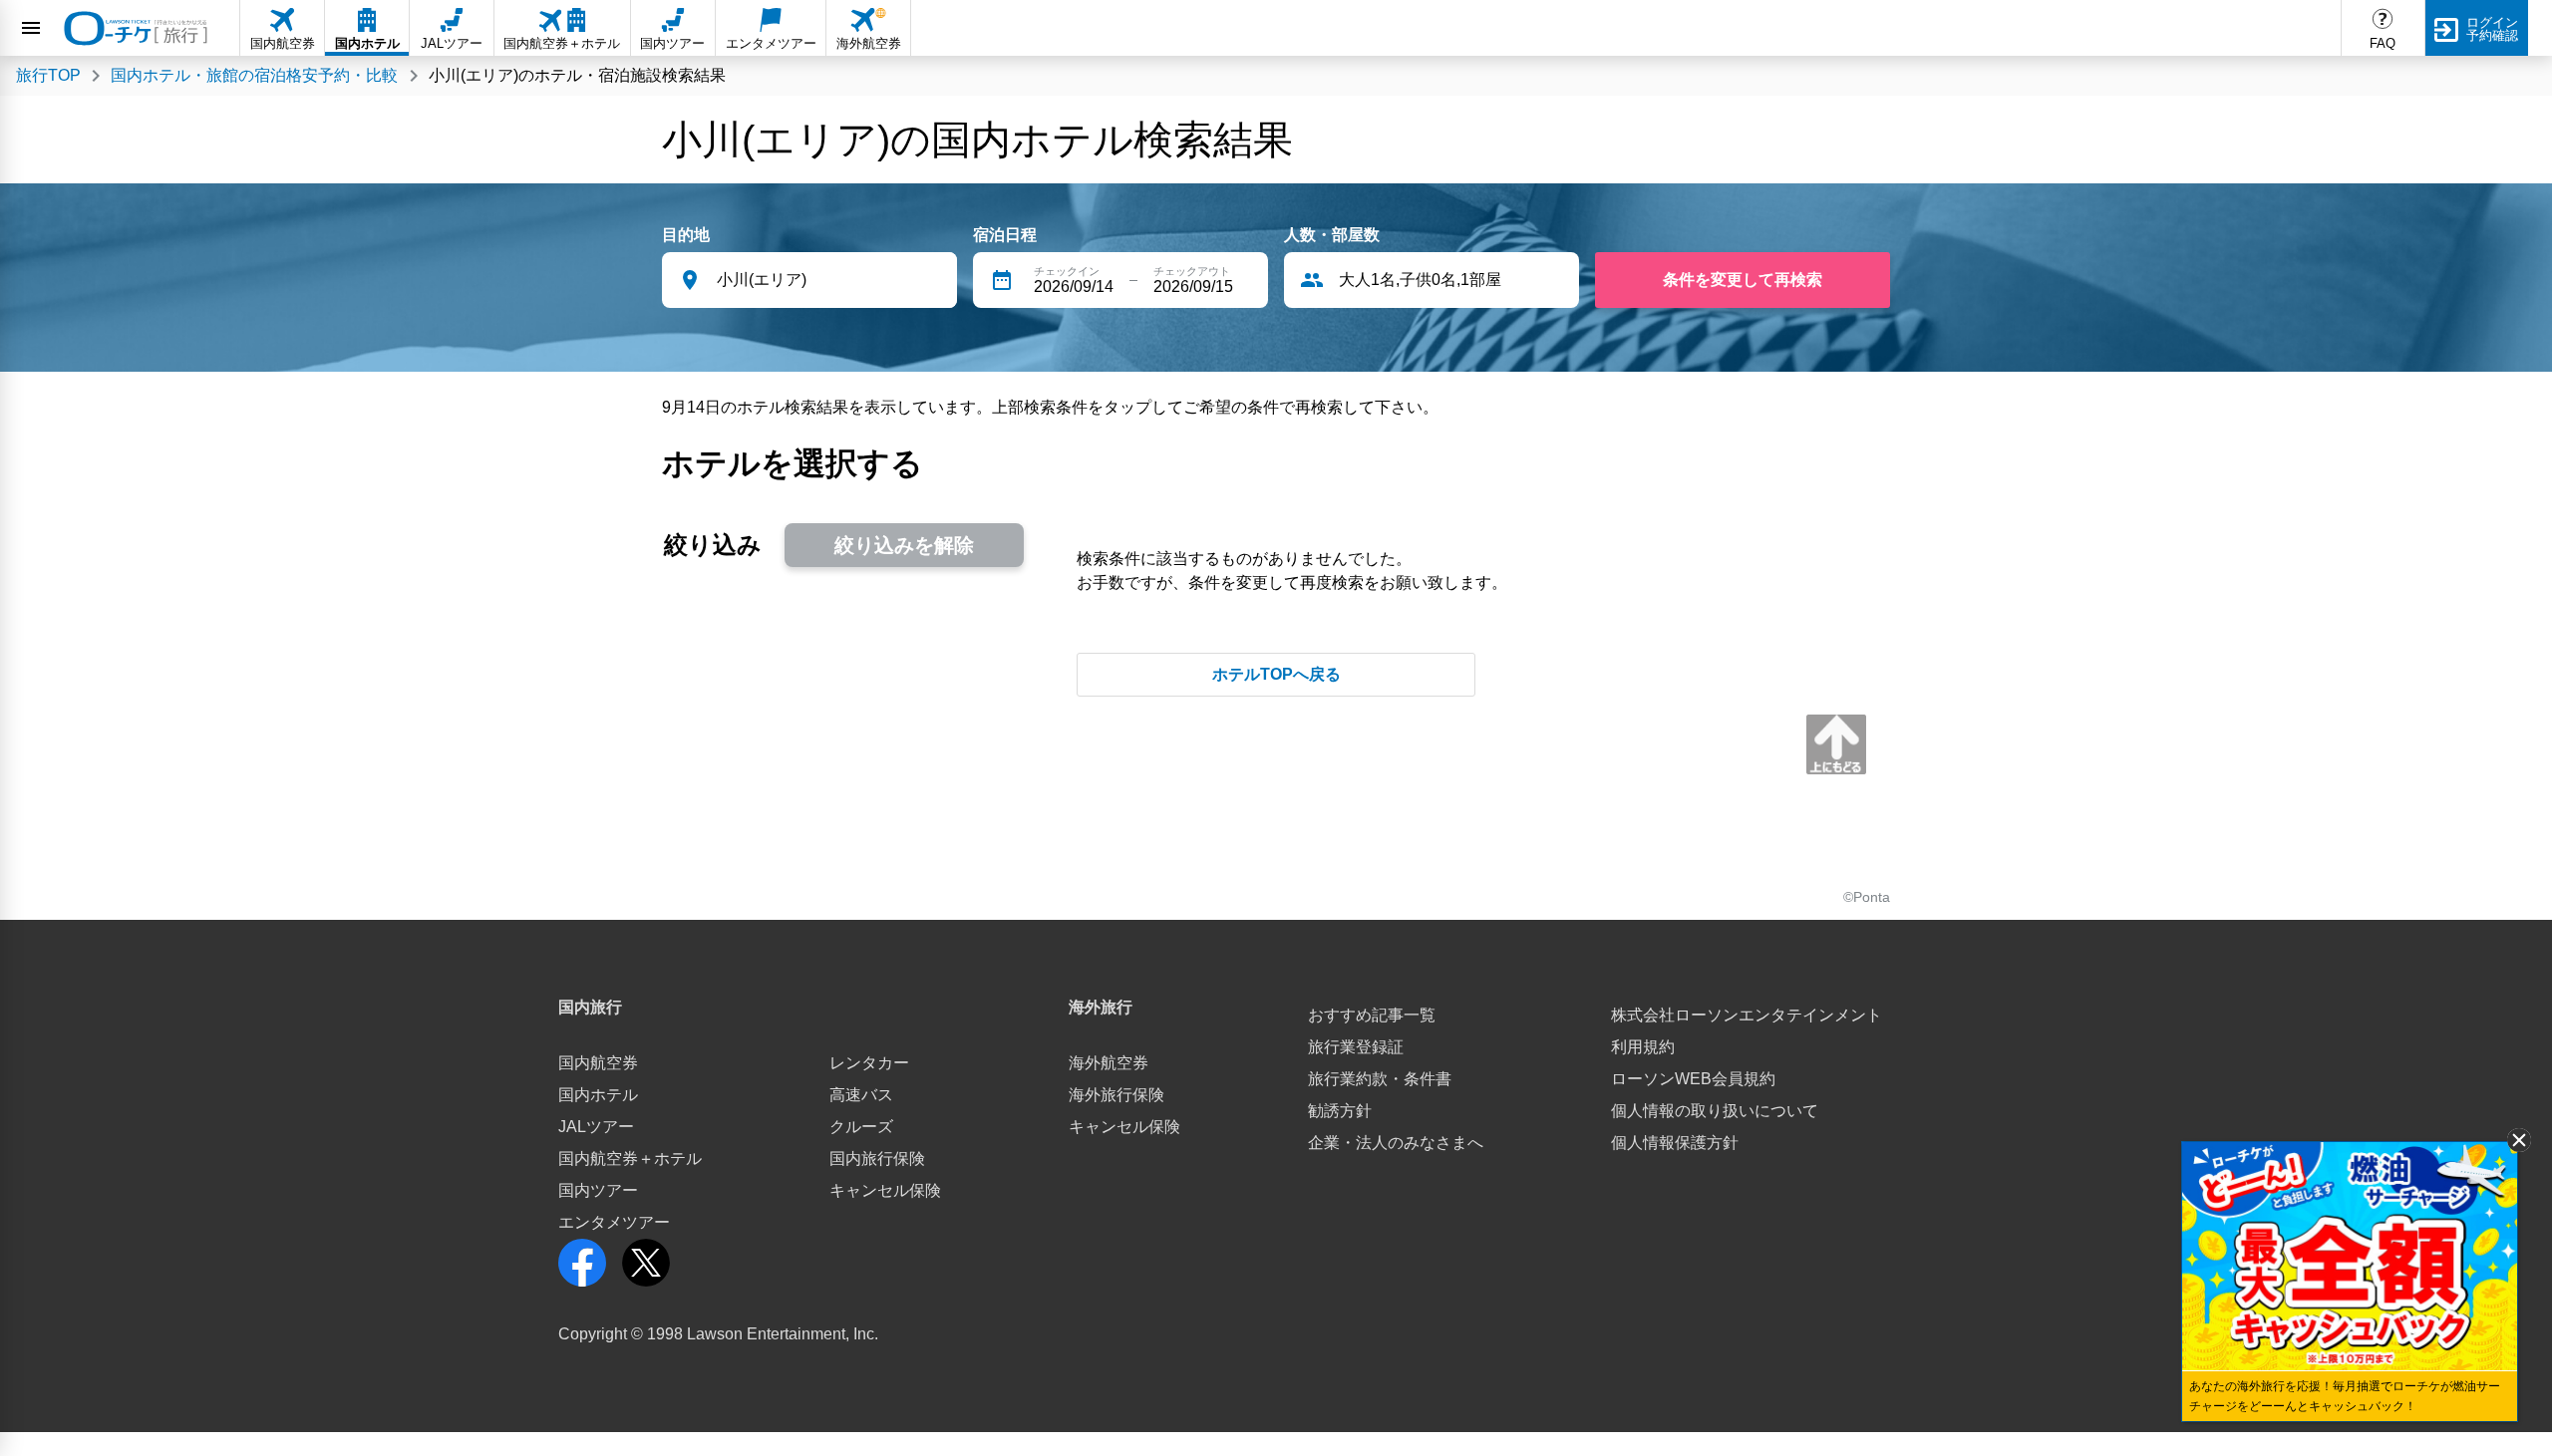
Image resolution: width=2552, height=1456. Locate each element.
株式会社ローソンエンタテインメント (1747, 1015)
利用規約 (1643, 1047)
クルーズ (861, 1127)
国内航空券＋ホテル (630, 1159)
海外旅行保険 (1116, 1095)
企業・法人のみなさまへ (1396, 1143)
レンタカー (869, 1063)
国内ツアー (598, 1190)
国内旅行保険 (877, 1159)
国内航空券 (598, 1063)
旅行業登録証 (1356, 1047)
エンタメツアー (614, 1222)
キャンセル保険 (885, 1190)
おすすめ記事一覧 (1372, 1015)
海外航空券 (1109, 1063)
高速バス (861, 1095)
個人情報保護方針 (1675, 1143)
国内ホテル (598, 1095)
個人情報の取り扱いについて (1715, 1111)
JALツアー (596, 1127)
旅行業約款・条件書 (1380, 1079)
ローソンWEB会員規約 (1693, 1079)
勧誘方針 (1340, 1111)
